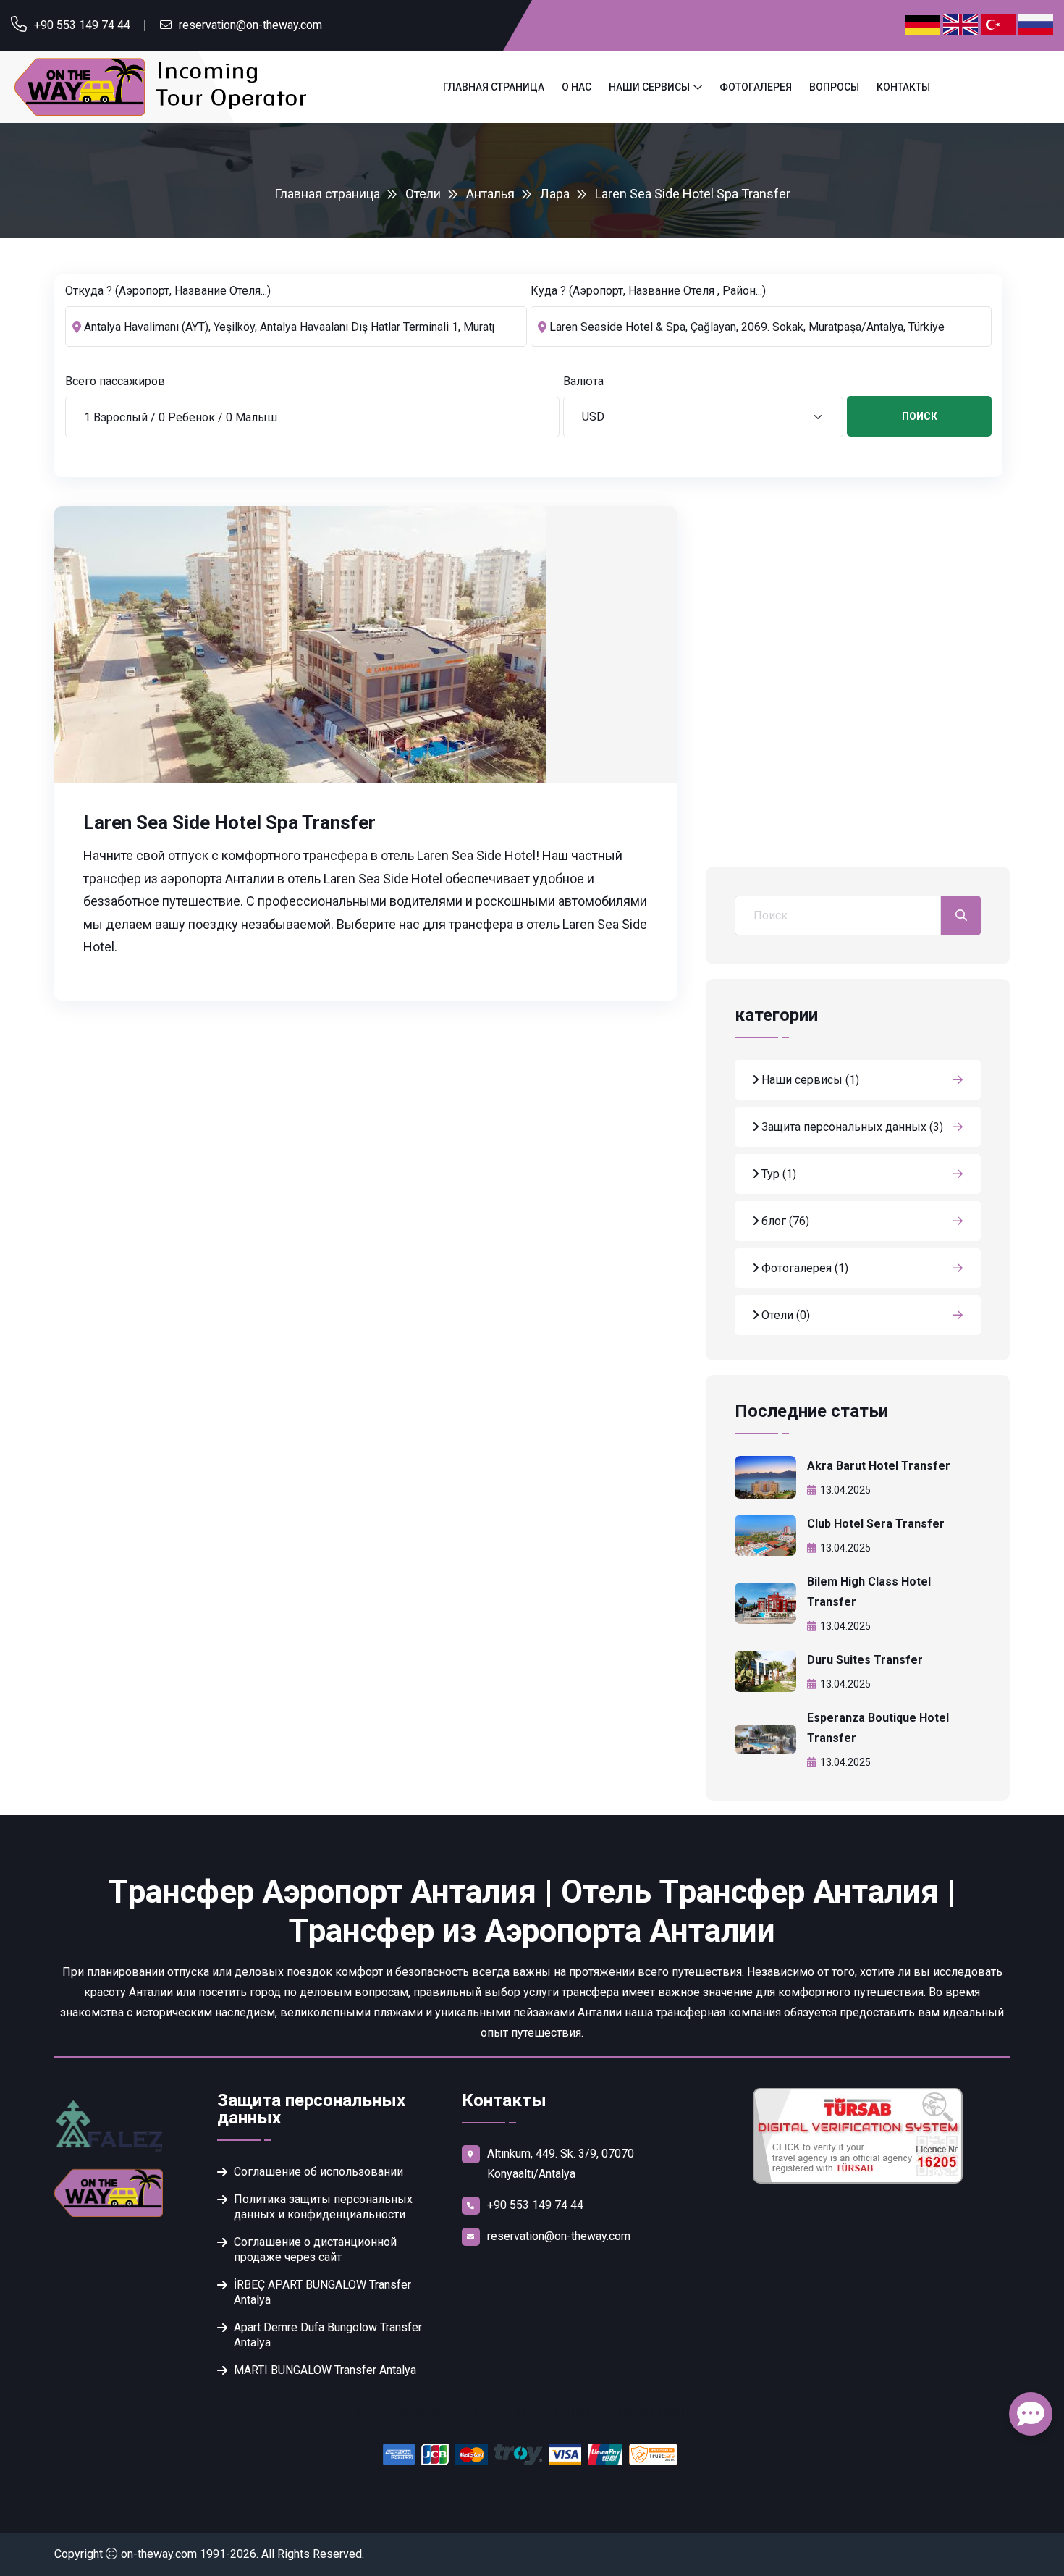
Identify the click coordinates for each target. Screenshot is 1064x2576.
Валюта (583, 381)
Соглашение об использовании (318, 2172)
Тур (777, 1174)
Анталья (490, 194)
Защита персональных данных (851, 1127)
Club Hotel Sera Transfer (876, 1524)
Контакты (903, 87)
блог (784, 1221)
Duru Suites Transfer (865, 1660)
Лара (555, 194)
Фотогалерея (756, 87)
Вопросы (834, 87)
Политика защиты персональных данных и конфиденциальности (323, 2207)
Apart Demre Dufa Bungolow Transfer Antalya (328, 2335)
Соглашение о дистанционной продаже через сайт (315, 2249)
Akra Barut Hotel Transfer (879, 1466)
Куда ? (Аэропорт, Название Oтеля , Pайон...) (648, 291)
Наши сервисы (649, 87)
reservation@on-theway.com (250, 25)
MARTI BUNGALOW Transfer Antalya (325, 2370)
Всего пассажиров (115, 381)
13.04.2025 (845, 1490)
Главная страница (494, 87)
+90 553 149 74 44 (82, 25)
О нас (577, 87)
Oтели (423, 194)
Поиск (920, 416)
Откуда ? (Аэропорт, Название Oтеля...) (168, 291)
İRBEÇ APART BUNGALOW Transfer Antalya (322, 2292)
